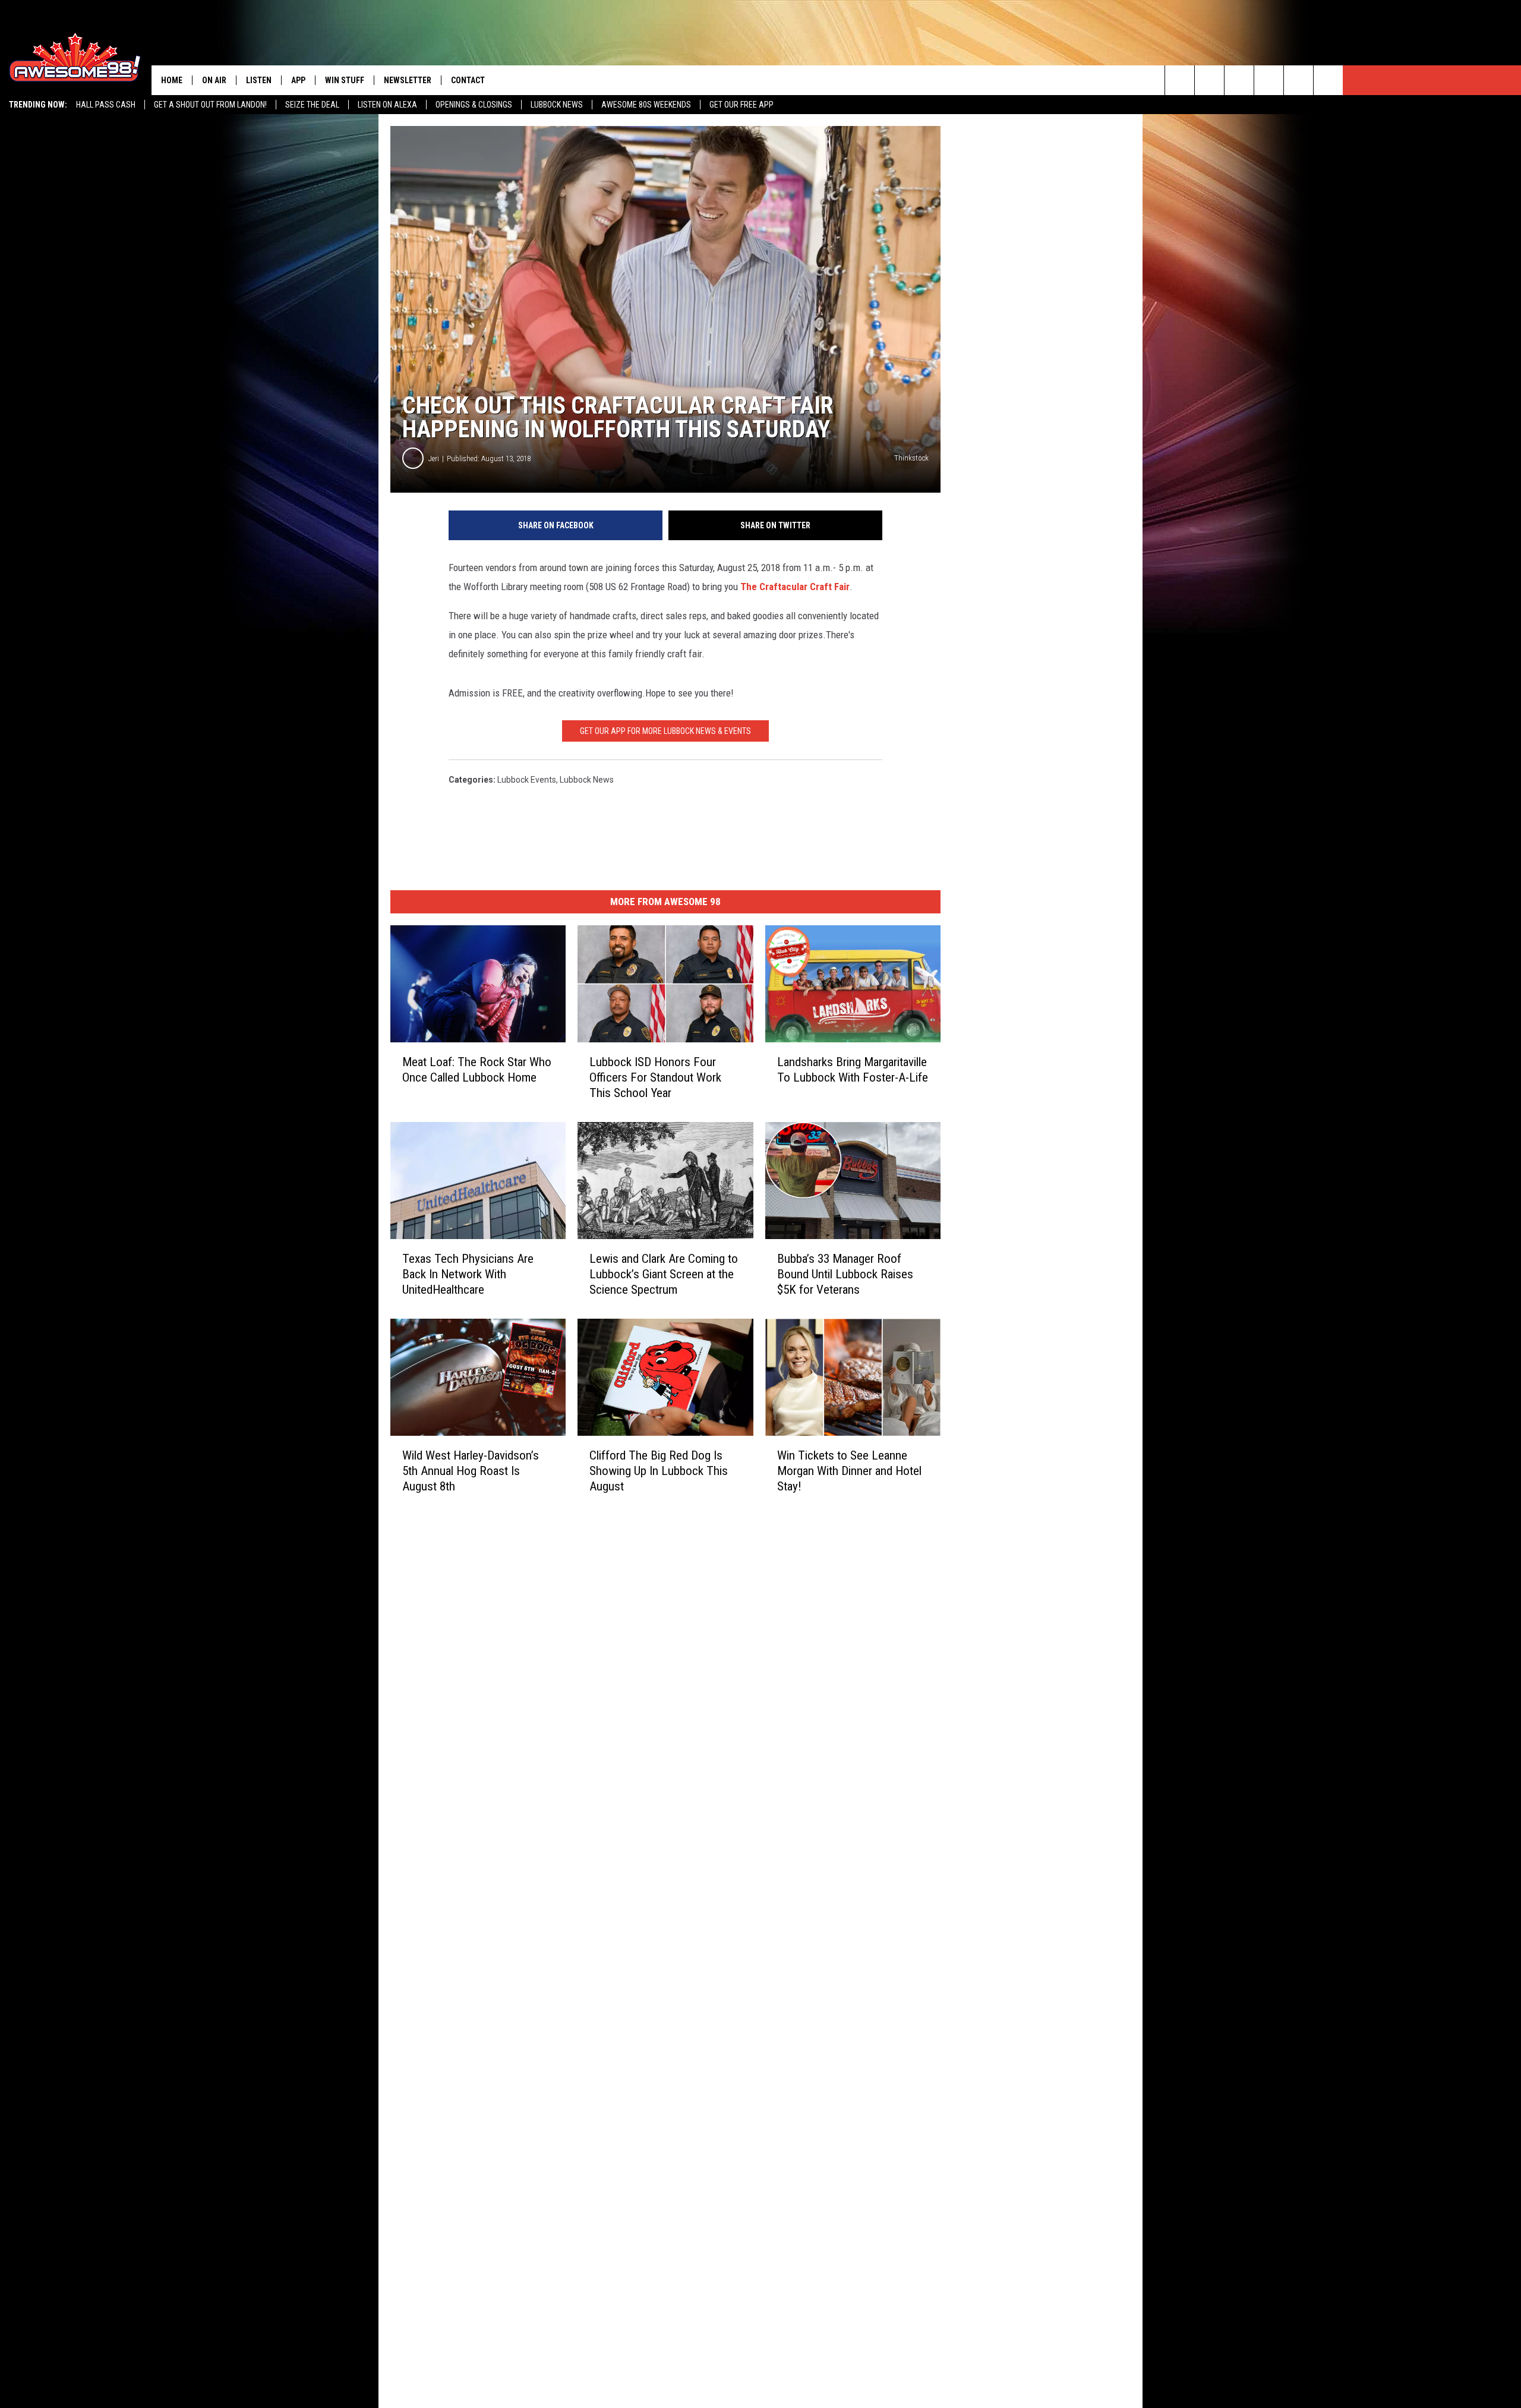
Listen (259, 80)
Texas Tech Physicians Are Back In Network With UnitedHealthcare (468, 1274)
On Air (214, 80)
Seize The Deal (312, 105)
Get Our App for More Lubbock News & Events (665, 731)
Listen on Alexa (387, 105)
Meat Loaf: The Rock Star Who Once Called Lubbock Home (477, 1070)
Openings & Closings (474, 105)
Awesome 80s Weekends (646, 105)
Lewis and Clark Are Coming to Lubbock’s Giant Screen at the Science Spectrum (664, 1274)
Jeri (434, 458)
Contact (468, 80)
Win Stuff (345, 80)
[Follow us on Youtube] (1298, 80)
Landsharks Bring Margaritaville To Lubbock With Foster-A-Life (853, 1070)
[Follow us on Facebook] (1239, 80)
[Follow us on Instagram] (1269, 80)
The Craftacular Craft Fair (795, 587)
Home (172, 80)
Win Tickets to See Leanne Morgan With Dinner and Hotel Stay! (849, 1471)
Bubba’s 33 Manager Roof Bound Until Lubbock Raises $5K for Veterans (845, 1274)
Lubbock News (557, 105)
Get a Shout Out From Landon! (210, 105)
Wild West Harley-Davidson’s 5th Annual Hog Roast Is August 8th (471, 1471)
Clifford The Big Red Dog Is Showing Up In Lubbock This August (659, 1471)
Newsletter (408, 80)
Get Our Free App (741, 105)
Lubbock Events (527, 780)
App (298, 80)
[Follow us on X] (1328, 80)
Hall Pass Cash (106, 105)
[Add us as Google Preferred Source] (1209, 80)
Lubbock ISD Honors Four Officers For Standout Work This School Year (655, 1077)
